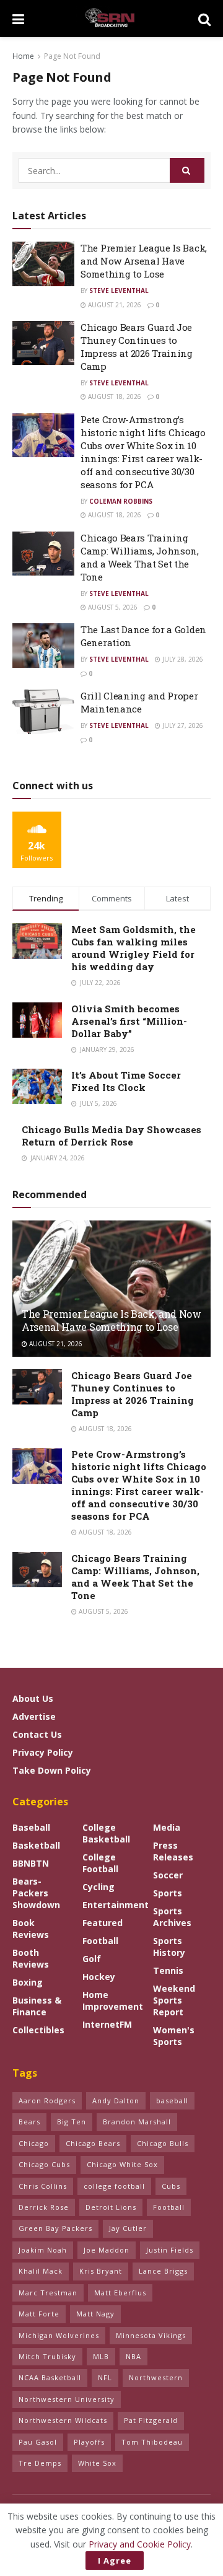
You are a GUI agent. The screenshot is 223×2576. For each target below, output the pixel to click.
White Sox (97, 2463)
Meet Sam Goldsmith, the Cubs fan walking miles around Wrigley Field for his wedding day (133, 948)
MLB (101, 2356)
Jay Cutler (128, 2228)
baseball (172, 2101)
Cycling (98, 1887)
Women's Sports (174, 2036)
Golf (92, 1959)
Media (167, 1827)
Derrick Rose (44, 2207)
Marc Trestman (48, 2293)
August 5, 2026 (112, 607)
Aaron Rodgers (47, 2101)
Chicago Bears (93, 2143)
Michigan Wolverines (59, 2335)
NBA (133, 2356)
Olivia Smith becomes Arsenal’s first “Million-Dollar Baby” (129, 1021)
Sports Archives (172, 1917)
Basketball (36, 1845)
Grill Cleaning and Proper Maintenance (139, 702)
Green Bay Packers (55, 2228)
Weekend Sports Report (174, 2000)
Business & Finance (37, 2006)
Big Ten (72, 2122)
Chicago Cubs (44, 2164)
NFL (105, 2377)
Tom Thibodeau (152, 2442)
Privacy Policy (43, 1752)
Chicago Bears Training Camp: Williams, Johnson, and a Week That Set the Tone (140, 557)
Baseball (31, 1827)
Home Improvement (113, 2000)
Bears (29, 2122)
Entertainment (116, 1905)
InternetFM (107, 2024)
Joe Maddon (107, 2250)
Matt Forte (39, 2314)
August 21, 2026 (114, 305)
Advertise (34, 1716)
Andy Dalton (116, 2101)
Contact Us (37, 1734)
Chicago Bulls (163, 2143)
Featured (103, 1923)
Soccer (168, 1875)
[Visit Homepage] (111, 19)
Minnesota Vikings (151, 2335)
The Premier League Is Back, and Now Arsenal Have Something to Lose (144, 261)
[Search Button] (204, 19)
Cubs (171, 2186)
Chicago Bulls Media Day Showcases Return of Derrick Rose (111, 1136)
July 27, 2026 (182, 725)
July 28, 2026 (182, 659)
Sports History (169, 1947)
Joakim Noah (43, 2250)
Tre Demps (40, 2463)
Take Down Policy (52, 1770)
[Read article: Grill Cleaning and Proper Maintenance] (43, 712)
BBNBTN (31, 1863)
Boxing (28, 1982)
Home (23, 56)
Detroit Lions (111, 2207)
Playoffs (89, 2442)
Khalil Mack (41, 2271)
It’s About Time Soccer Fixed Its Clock (126, 1081)
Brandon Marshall (137, 2122)
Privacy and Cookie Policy (140, 2544)
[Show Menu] (18, 19)
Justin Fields (170, 2250)
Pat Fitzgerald (151, 2420)
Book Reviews (31, 1929)
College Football (100, 1863)
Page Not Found (72, 56)
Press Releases (173, 1851)
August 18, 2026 (114, 396)
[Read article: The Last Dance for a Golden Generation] (43, 646)
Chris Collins (43, 2186)
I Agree (115, 2561)
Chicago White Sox (122, 2164)
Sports (168, 1893)
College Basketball (106, 1833)
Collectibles (38, 2030)
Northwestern (156, 2377)
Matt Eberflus (120, 2293)
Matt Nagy (95, 2314)
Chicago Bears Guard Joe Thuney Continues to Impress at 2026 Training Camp (137, 347)
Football (100, 1941)
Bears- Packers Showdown (36, 1893)
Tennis (168, 1970)
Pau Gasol (38, 2442)
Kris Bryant (101, 2271)
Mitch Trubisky (47, 2356)
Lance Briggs (163, 2271)
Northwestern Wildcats (63, 2420)
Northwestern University (67, 2399)
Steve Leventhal (119, 291)
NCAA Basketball (50, 2377)
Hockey (99, 1977)
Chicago (34, 2143)
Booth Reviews (31, 1958)
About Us (33, 1698)
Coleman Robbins (121, 501)
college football (114, 2186)
